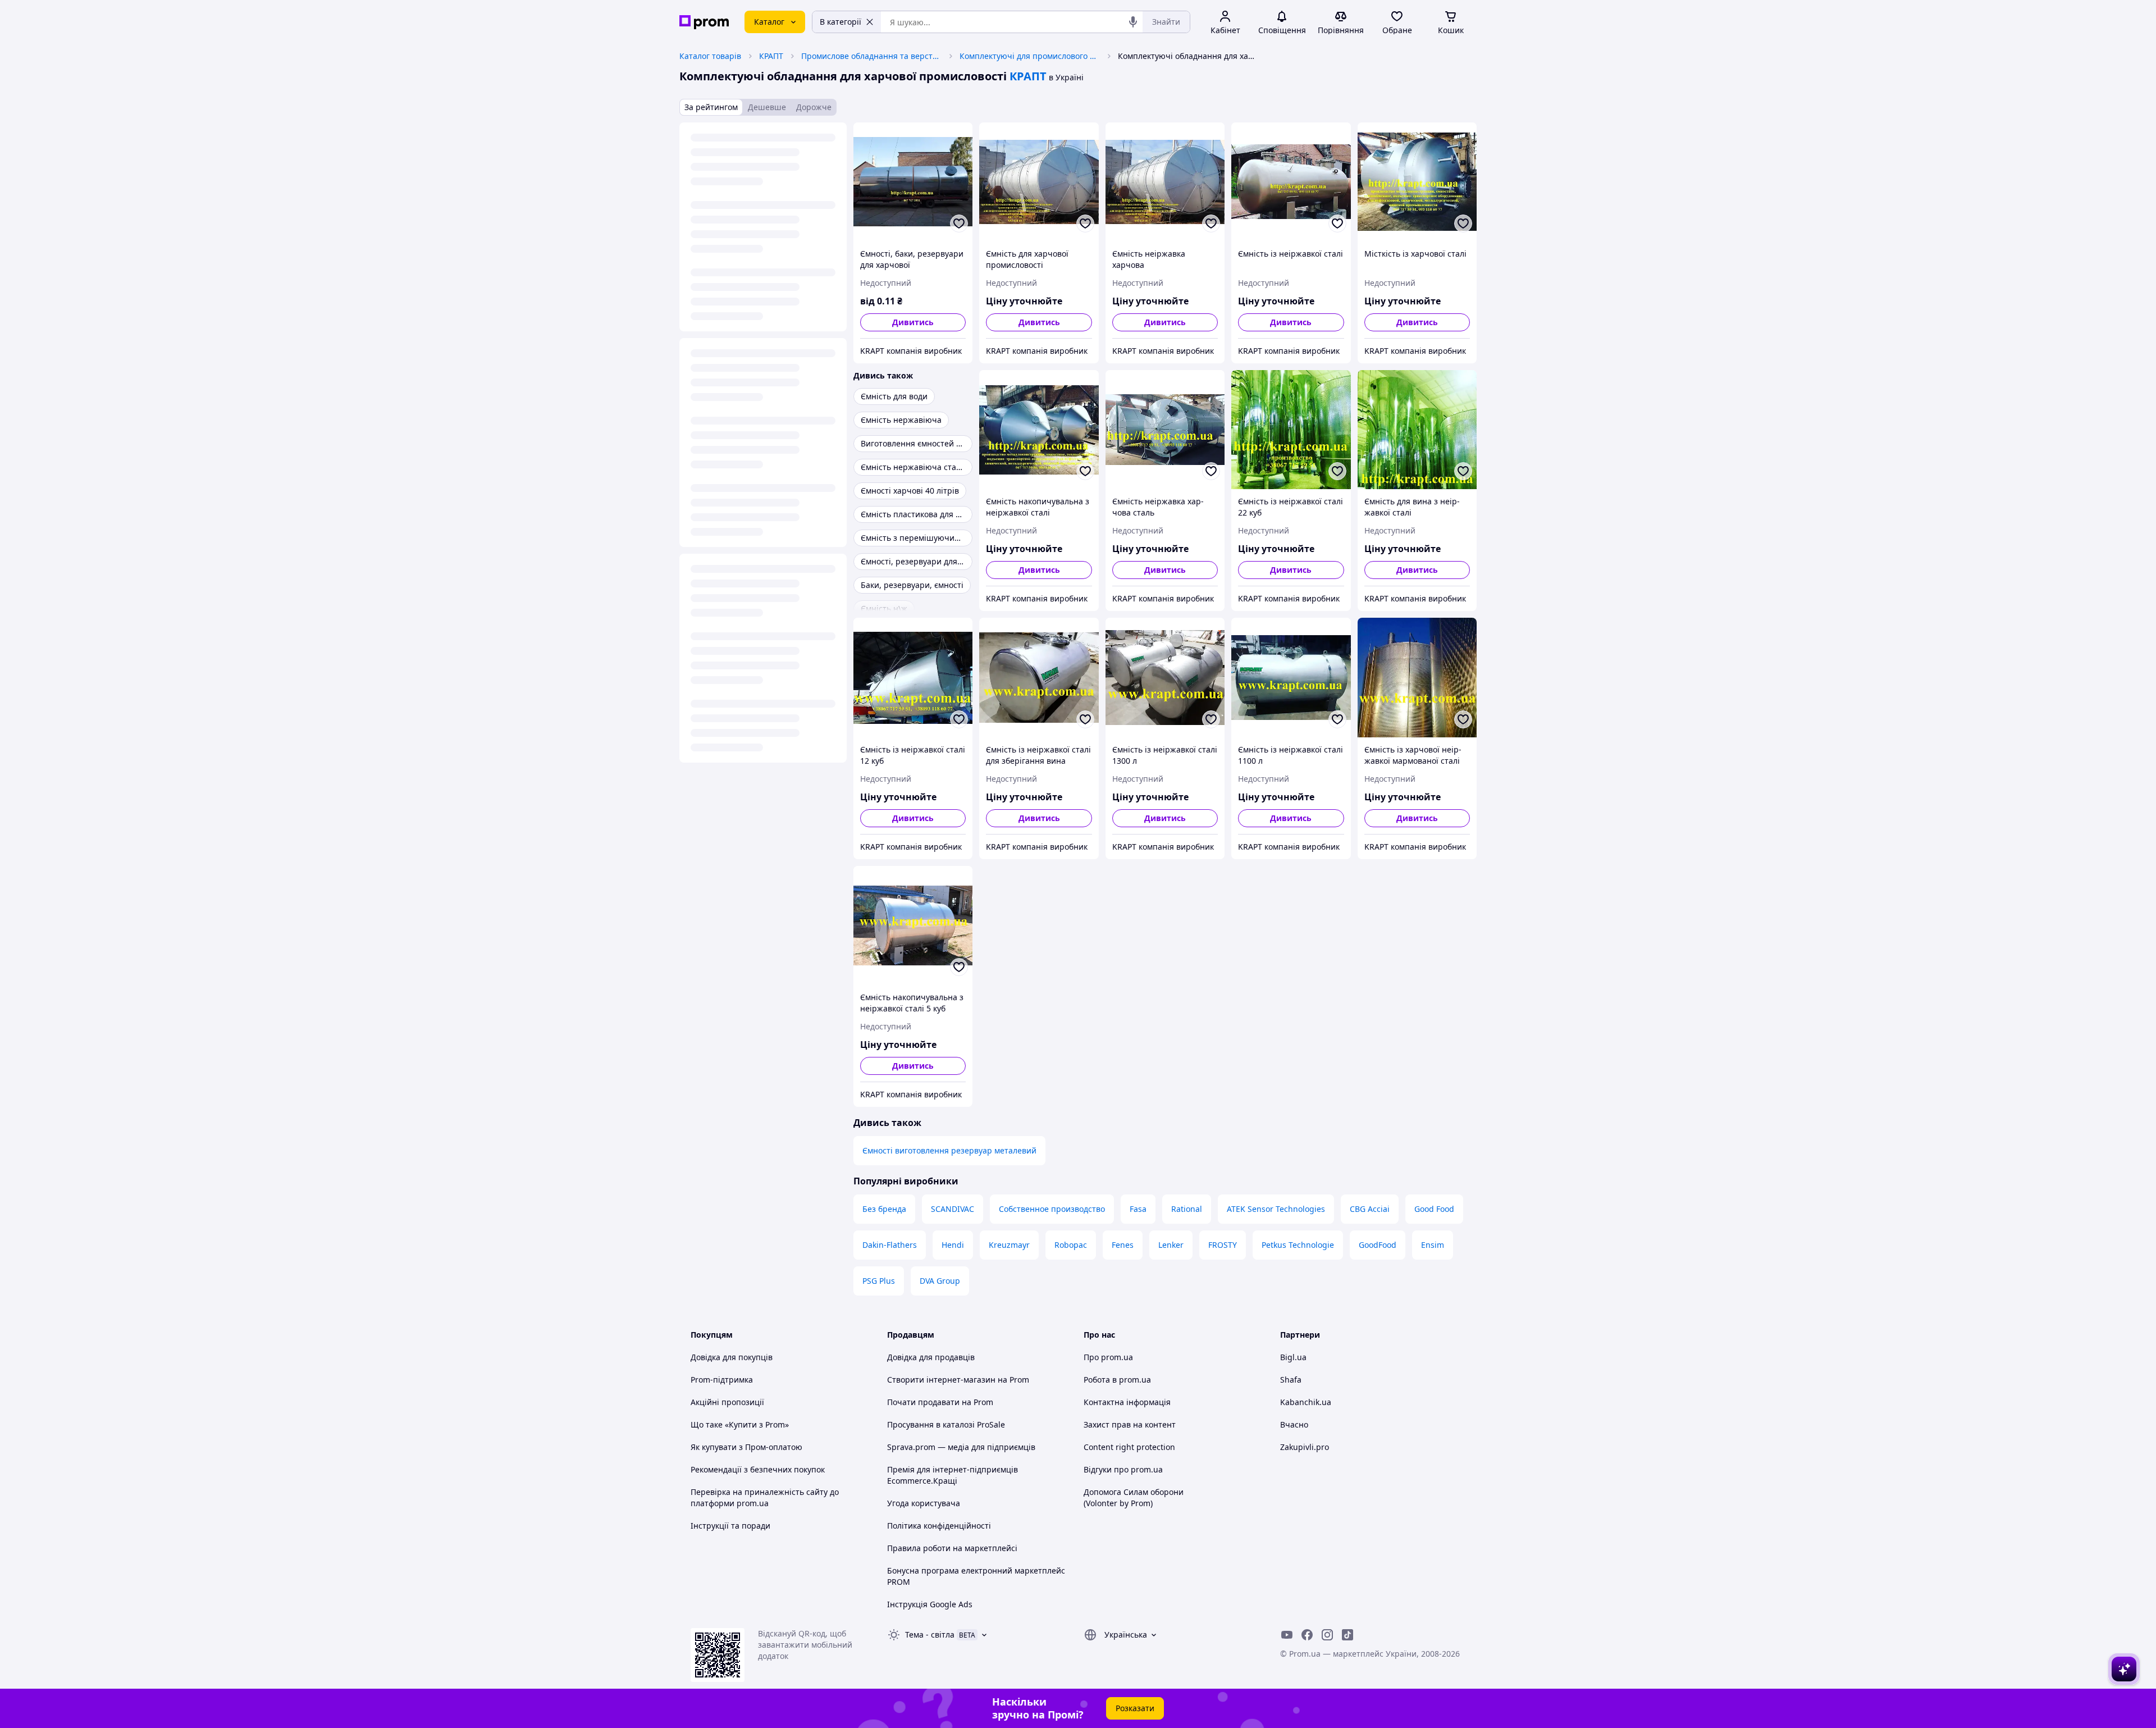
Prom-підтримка (722, 1380)
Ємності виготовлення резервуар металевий (949, 1150)
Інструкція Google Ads (930, 1604)
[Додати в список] (959, 224)
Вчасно (1294, 1424)
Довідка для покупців (732, 1357)
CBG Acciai (1370, 1209)
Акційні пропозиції (727, 1402)
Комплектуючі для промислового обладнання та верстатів (1030, 56)
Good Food (1434, 1209)
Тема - (930, 1634)
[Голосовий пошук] (1133, 22)
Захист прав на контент (1130, 1424)
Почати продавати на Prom (940, 1402)
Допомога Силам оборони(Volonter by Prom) (1134, 1497)
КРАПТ (771, 56)
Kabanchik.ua (1306, 1402)
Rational (1187, 1209)
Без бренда (884, 1209)
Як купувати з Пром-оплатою (746, 1447)
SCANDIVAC (953, 1209)
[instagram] (1327, 1635)
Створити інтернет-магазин (941, 1380)
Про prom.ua (1108, 1357)
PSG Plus (879, 1281)
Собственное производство (1052, 1209)
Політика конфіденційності (939, 1526)
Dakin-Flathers (890, 1245)
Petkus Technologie (1298, 1245)
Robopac (1071, 1245)
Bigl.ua (1293, 1357)
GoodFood (1378, 1245)
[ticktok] (1347, 1635)
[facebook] (1307, 1635)
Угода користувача (924, 1503)
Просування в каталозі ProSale (946, 1424)
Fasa (1138, 1209)
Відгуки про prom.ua (1123, 1469)
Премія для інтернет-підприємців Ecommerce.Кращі (953, 1475)
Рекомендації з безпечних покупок (758, 1469)
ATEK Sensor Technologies (1276, 1209)
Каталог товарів (710, 56)
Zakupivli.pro (1305, 1447)
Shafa (1291, 1380)
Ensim (1433, 1245)
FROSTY (1223, 1245)
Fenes (1123, 1245)
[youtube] (1287, 1635)
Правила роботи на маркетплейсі (952, 1548)
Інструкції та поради (730, 1526)
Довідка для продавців (931, 1357)
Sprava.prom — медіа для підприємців (961, 1447)
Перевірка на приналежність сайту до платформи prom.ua (765, 1497)
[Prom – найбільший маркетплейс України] (704, 22)
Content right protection (1129, 1447)
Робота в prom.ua (1117, 1380)
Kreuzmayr (1009, 1245)
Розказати (1135, 1708)
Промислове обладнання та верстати (871, 56)
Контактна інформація (1127, 1402)
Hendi (953, 1245)
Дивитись (913, 322)
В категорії (841, 22)
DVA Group (940, 1281)
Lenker (1171, 1245)
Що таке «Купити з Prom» (740, 1424)
